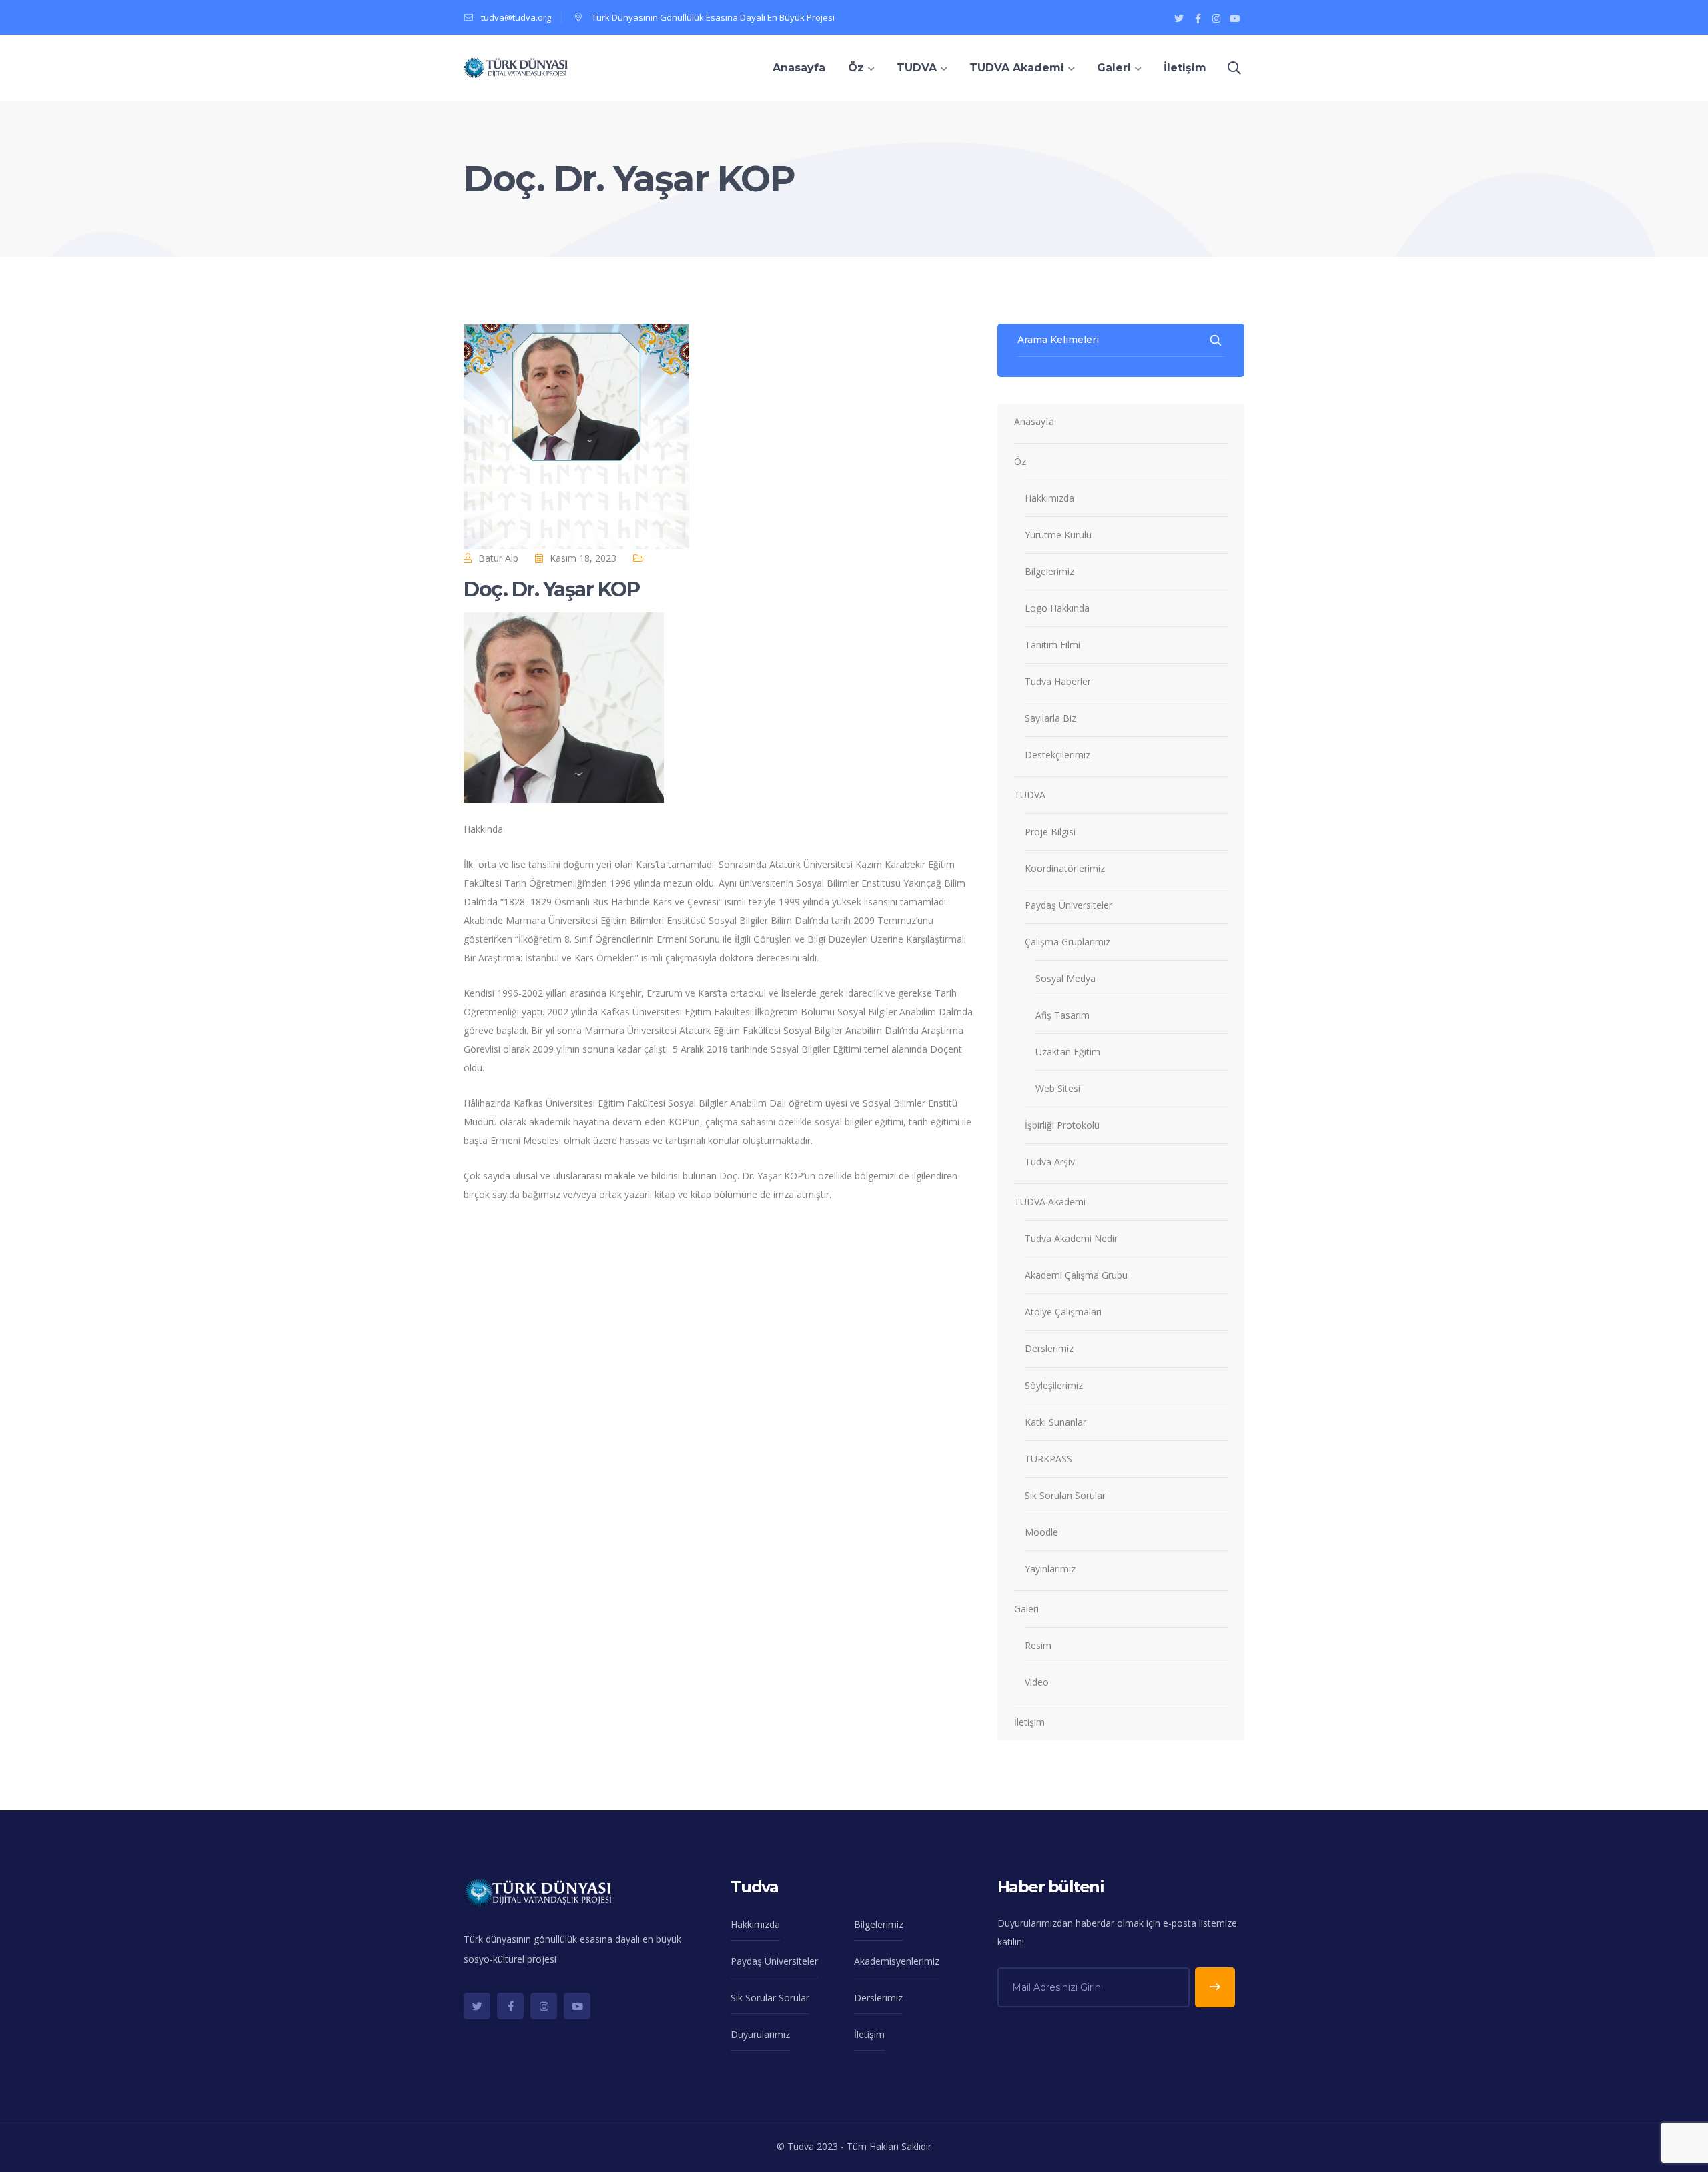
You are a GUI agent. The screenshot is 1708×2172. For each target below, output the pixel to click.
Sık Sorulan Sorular (1065, 1495)
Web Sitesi (1058, 1088)
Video (1037, 1682)
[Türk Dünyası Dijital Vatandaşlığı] (516, 67)
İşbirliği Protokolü (1062, 1125)
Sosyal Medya (1065, 978)
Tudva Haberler (1058, 681)
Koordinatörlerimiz (1065, 868)
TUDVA (1030, 795)
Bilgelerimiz (1049, 571)
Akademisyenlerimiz (897, 1961)
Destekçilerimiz (1057, 755)
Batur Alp (498, 558)
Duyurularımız (760, 2034)
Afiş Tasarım (1062, 1015)
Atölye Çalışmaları (1063, 1312)
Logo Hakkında (1057, 608)
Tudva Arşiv (1050, 1162)
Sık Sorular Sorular (770, 1998)
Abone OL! (1215, 1987)
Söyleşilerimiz (1054, 1385)
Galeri (1026, 1609)
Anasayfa (1034, 421)
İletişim (1029, 1722)
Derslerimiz (1049, 1348)
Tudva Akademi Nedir (1071, 1238)
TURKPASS (1048, 1459)
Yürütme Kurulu (1058, 535)
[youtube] (577, 2006)
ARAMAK (1217, 340)
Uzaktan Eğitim (1068, 1052)
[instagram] (544, 2006)
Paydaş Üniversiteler (1069, 905)
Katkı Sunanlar (1055, 1422)
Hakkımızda (1049, 498)
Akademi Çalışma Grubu (1076, 1275)
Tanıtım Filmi (1052, 645)
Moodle (1041, 1532)
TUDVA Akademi (1050, 1202)
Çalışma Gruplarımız (1067, 942)
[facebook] (510, 2006)
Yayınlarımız (1050, 1569)
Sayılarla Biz (1050, 718)
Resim (1038, 1645)
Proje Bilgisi (1050, 832)
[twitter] (477, 2006)
